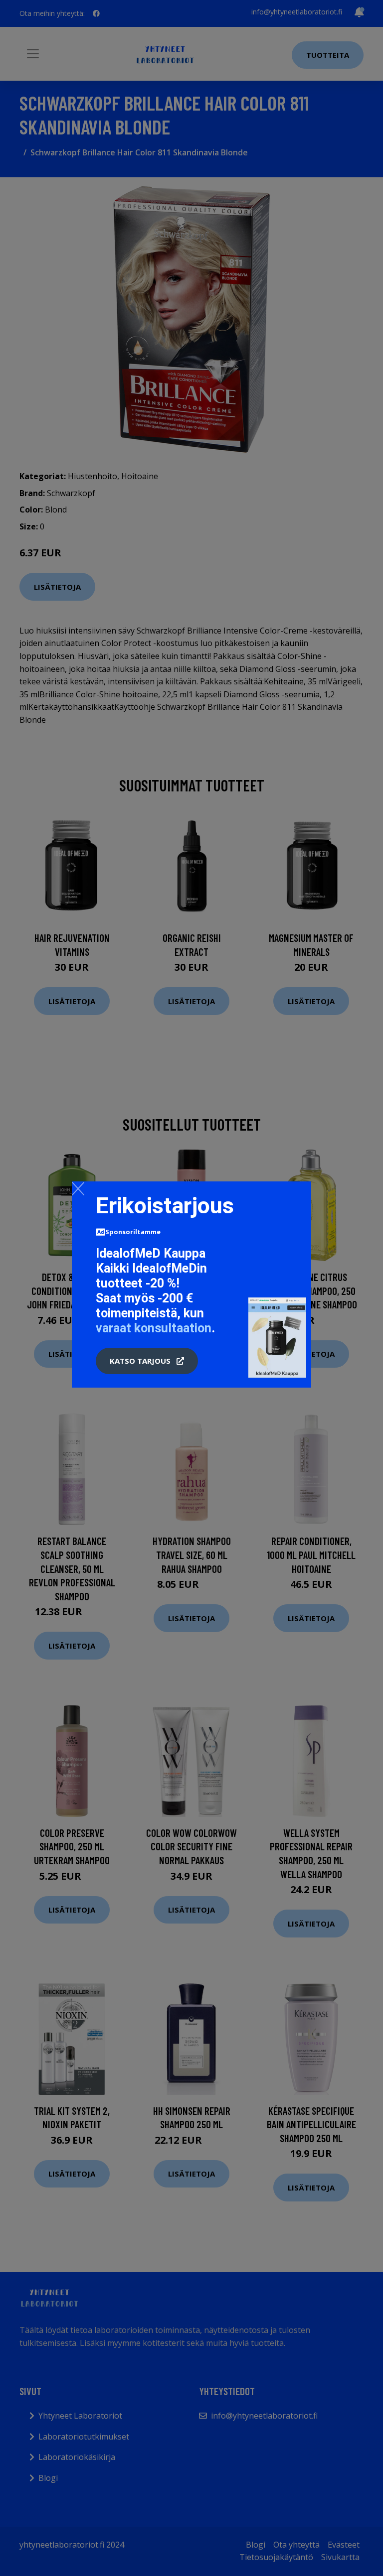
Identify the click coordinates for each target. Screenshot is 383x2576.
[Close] (78, 1188)
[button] (147, 1361)
